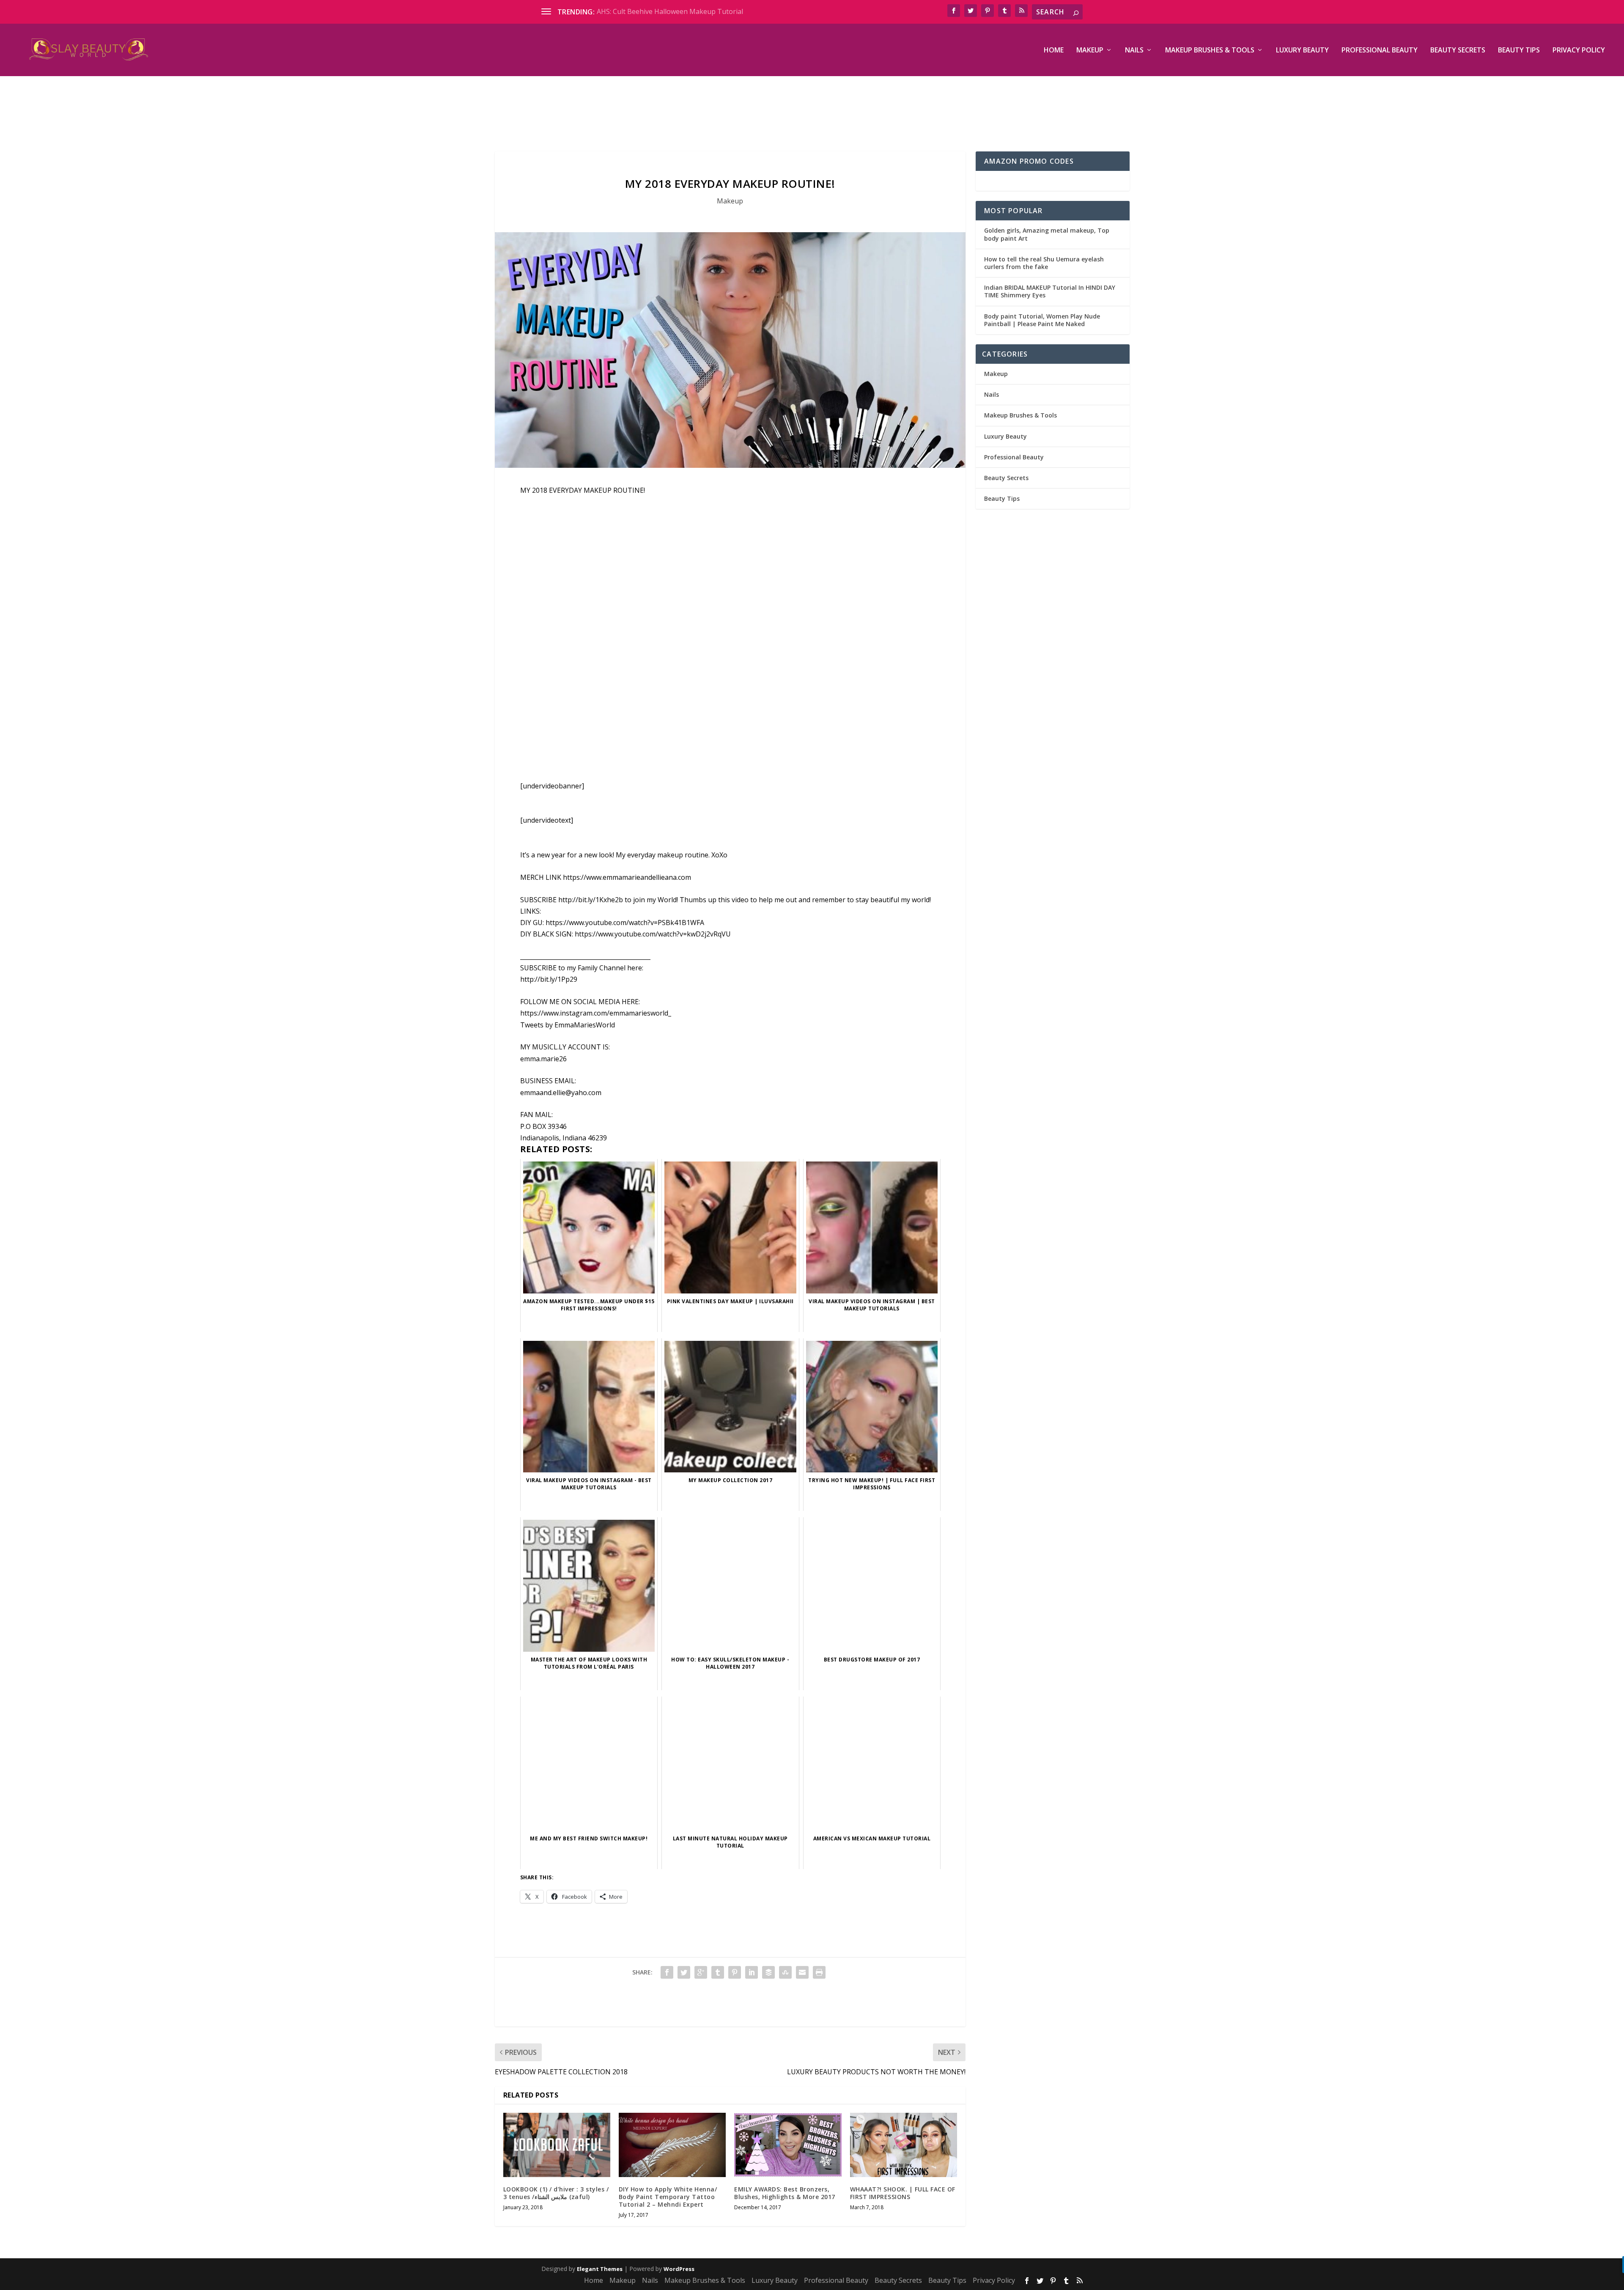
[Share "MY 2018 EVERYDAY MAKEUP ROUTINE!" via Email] (802, 1972)
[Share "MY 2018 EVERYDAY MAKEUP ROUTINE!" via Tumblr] (718, 1972)
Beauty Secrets (1458, 51)
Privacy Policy (1579, 51)
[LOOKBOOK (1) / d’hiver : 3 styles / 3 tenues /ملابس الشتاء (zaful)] (557, 2145)
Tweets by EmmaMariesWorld (568, 1025)
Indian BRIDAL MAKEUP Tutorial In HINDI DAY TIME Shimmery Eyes (1050, 291)
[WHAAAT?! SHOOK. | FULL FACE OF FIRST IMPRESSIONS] (904, 2145)
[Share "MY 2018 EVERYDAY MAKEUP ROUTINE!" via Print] (819, 1972)
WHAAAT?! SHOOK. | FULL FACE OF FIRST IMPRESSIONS (903, 2193)
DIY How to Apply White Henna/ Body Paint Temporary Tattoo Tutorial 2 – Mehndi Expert (668, 2197)
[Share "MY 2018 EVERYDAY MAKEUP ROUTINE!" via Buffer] (768, 1972)
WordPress (679, 2269)
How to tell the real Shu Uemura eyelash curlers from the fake (1044, 263)
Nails (1134, 51)
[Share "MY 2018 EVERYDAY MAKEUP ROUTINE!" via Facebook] (667, 1972)
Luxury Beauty (1302, 51)
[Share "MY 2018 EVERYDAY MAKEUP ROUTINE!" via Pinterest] (735, 1972)
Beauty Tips (1519, 51)
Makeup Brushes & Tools (1210, 51)
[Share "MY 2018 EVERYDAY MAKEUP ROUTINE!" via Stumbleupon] (785, 1972)
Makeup (1090, 51)
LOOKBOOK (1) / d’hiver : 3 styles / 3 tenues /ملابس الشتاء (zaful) (556, 2193)
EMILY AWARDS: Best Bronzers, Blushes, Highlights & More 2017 (785, 2193)
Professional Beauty (1380, 51)
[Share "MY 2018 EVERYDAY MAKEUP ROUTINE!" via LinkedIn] (752, 1972)
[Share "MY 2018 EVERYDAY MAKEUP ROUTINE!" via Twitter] (684, 1972)
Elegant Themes (600, 2269)
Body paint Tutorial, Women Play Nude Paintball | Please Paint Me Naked (1042, 320)
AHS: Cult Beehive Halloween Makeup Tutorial (670, 11)
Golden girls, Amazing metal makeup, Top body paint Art (1047, 234)
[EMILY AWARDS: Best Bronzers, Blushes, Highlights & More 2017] (788, 2145)
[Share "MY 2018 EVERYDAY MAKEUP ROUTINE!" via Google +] (701, 1972)
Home (1054, 51)
